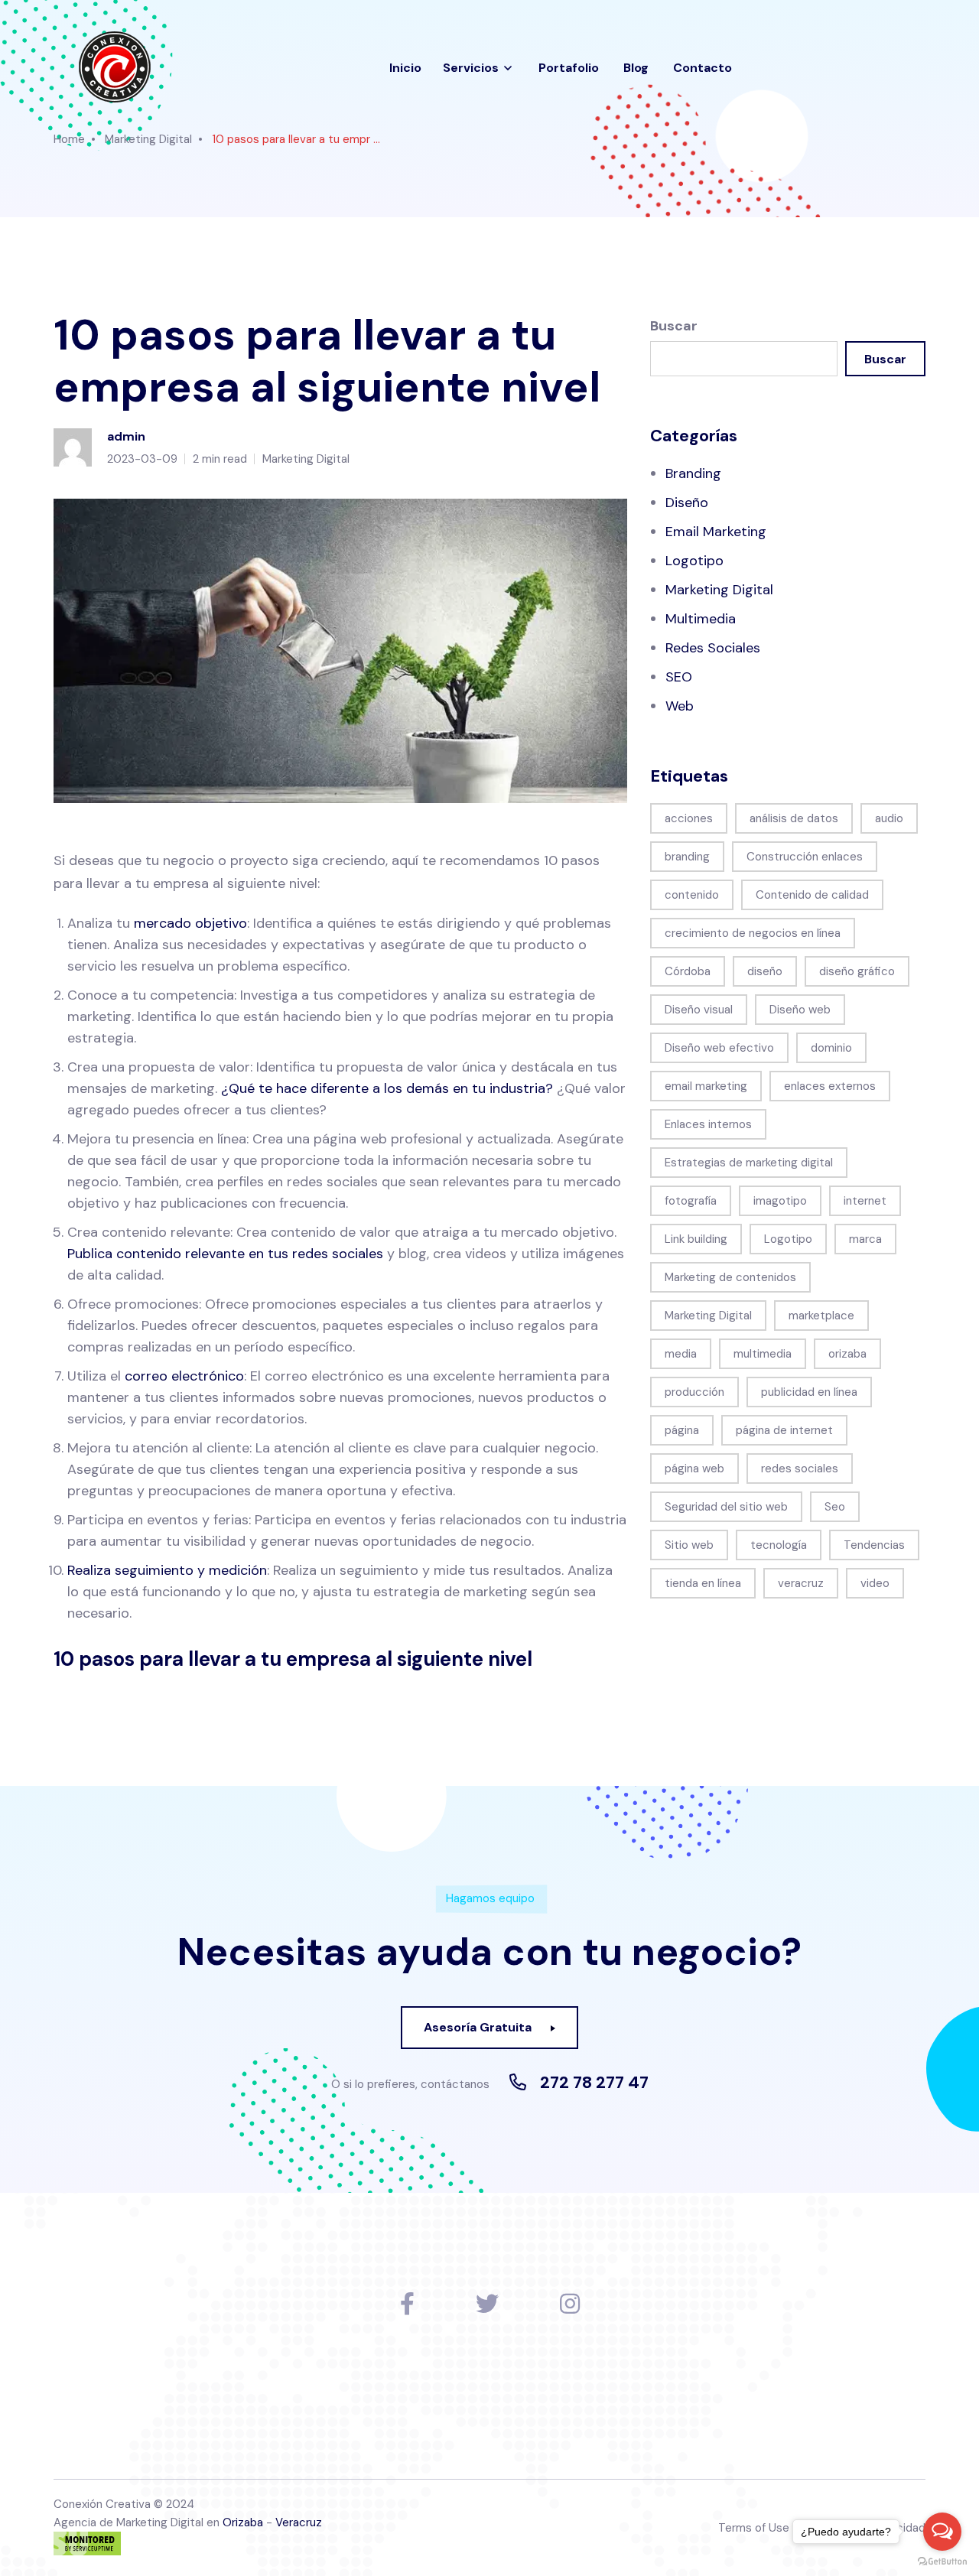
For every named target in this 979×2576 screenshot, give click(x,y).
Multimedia (701, 619)
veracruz (801, 1583)
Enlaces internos (708, 1124)
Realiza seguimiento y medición (167, 1570)
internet (865, 1201)
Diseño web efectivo (719, 1048)
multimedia (763, 1354)
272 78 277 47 (594, 2083)
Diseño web (800, 1010)
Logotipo (694, 561)
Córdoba (688, 971)
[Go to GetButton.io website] (942, 2561)
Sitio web (689, 1545)
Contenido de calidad (812, 895)
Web (680, 706)
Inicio (405, 68)
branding (687, 857)
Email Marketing (716, 532)
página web (694, 1469)
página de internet (784, 1430)
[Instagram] (570, 2304)
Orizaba (243, 2522)
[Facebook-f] (407, 2304)
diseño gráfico (857, 971)
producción (694, 1392)
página (682, 1430)
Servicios (471, 68)
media (681, 1354)
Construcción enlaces (805, 857)
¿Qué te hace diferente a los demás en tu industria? (387, 1088)
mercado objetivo (190, 923)
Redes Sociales (713, 648)
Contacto (703, 68)
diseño (765, 971)
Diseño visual (699, 1010)
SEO (679, 677)
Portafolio (569, 68)
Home (69, 139)
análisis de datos (794, 818)
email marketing (706, 1086)
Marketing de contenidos (730, 1277)
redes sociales (800, 1469)
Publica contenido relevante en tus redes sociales (225, 1254)
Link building (696, 1239)
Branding (693, 473)
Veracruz (299, 2522)
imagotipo (780, 1201)
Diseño (687, 503)
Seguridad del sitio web (726, 1507)
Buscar (674, 326)
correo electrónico (184, 1376)
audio (889, 818)
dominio (831, 1048)
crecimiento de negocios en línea (753, 933)
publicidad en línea (809, 1392)
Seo (835, 1507)
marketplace (821, 1316)
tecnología (779, 1545)
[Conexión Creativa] (114, 68)
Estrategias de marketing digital (749, 1163)
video (875, 1583)
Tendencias (874, 1545)
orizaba (847, 1354)
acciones (689, 818)
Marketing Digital (148, 139)
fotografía (691, 1201)
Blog (636, 68)
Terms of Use (754, 2528)
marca (865, 1239)
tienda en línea (703, 1583)
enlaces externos (830, 1086)
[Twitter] (487, 2304)
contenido (692, 895)
